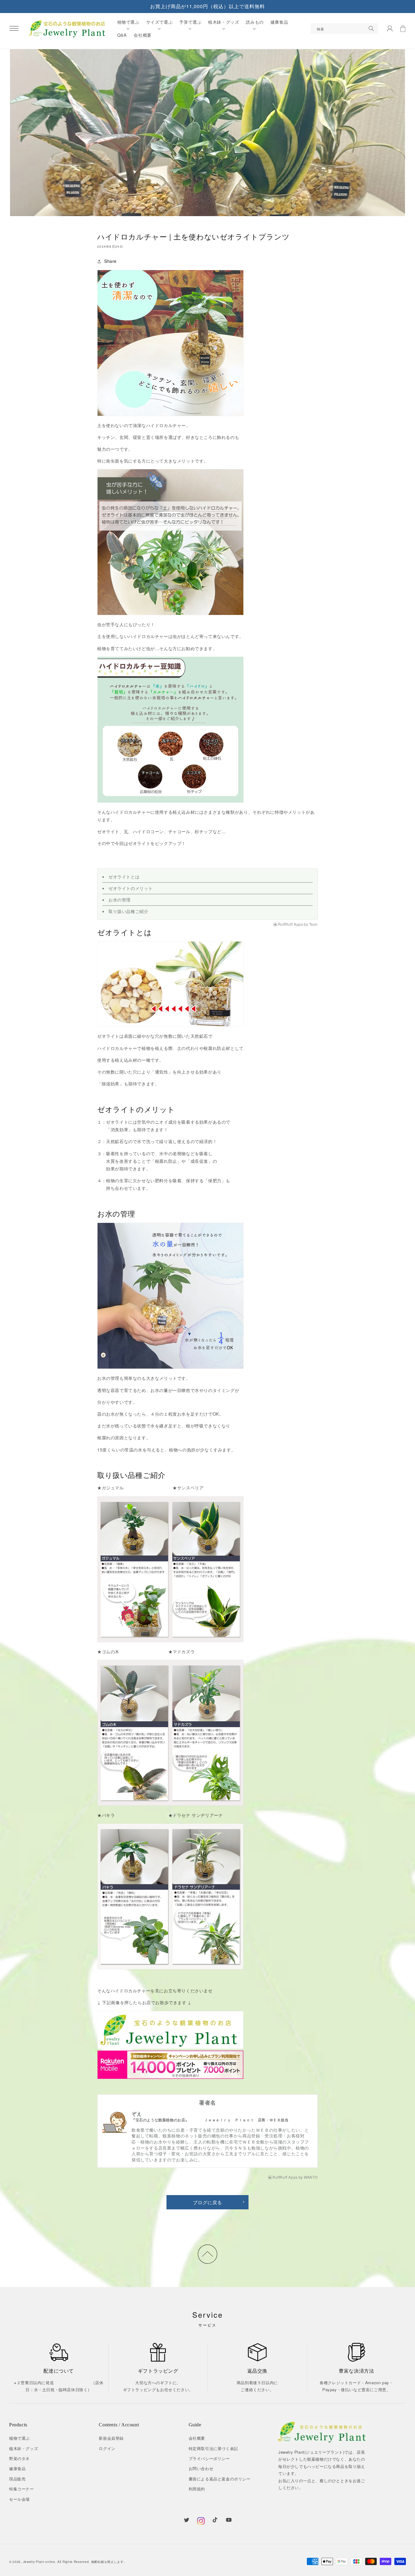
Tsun (314, 924)
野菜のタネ (19, 2458)
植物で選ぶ (19, 2438)
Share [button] (110, 261)
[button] (14, 29)
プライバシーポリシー (209, 2458)
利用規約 (197, 2489)
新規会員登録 (111, 2438)
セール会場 (19, 2499)
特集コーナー (22, 2489)
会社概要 (197, 2438)
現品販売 (17, 2479)
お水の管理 (120, 900)
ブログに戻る (207, 2202)
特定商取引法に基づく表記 (213, 2448)
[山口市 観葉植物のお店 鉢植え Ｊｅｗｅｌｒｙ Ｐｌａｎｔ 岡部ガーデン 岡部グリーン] (170, 2030)
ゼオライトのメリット (131, 888)
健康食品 (17, 2468)
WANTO (311, 2177)
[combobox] (345, 29)
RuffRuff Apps (291, 924)
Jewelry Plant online (39, 2562)
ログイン (107, 2448)
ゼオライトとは (124, 877)
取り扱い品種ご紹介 (128, 911)
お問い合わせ (201, 2468)
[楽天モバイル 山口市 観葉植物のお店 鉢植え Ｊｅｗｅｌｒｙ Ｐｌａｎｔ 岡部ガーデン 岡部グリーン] (170, 2065)
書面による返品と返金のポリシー (220, 2479)
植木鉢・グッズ (24, 2448)
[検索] (371, 29)
